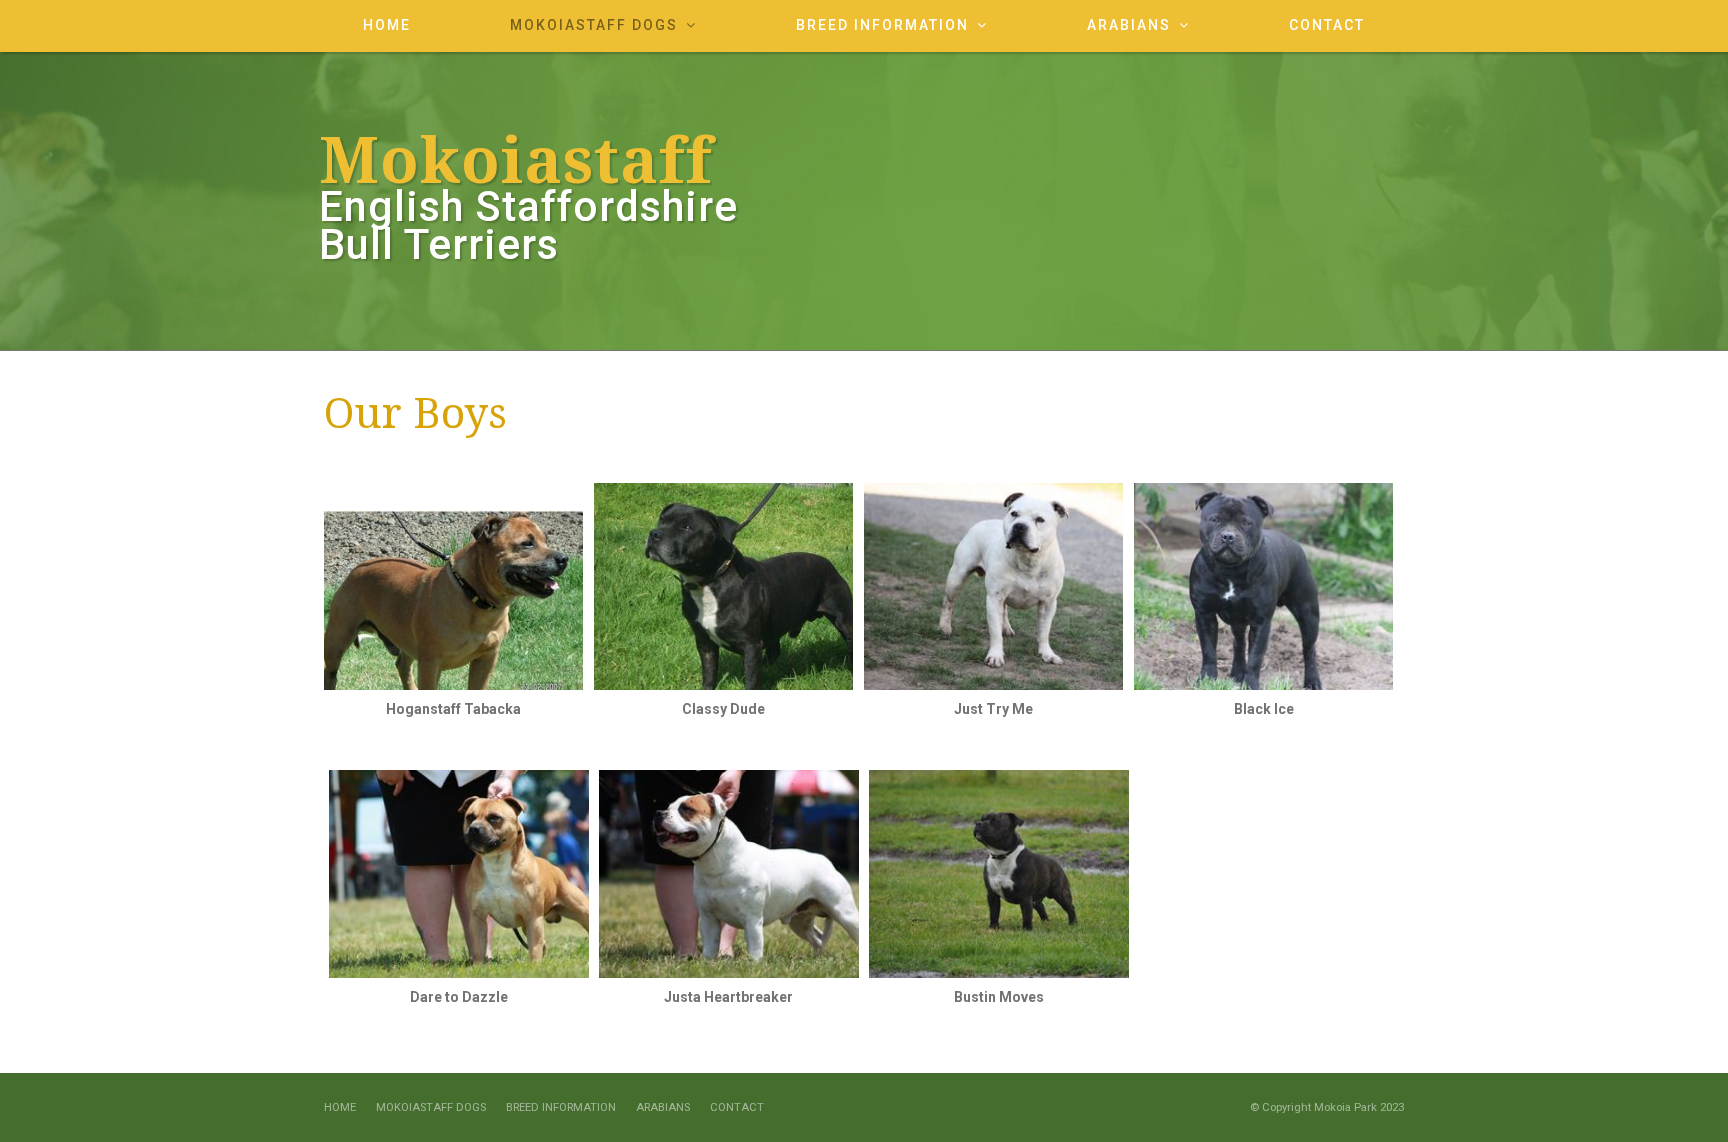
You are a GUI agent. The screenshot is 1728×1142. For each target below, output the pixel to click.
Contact (737, 1107)
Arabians (663, 1107)
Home (340, 1107)
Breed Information (561, 1107)
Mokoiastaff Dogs (431, 1107)
